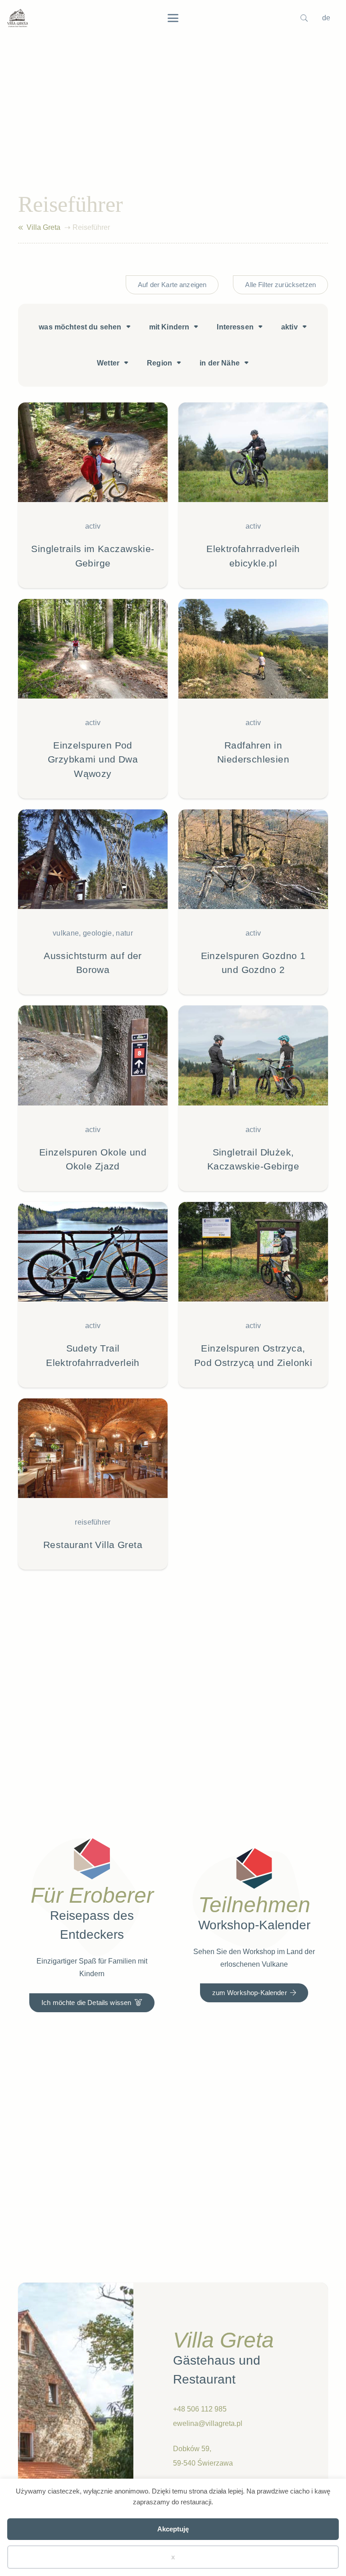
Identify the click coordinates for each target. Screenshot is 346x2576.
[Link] (20, 228)
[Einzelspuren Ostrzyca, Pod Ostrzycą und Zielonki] (253, 1295)
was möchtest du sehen (80, 327)
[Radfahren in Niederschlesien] (253, 699)
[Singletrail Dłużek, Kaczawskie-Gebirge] (253, 1098)
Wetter (108, 363)
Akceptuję (173, 2529)
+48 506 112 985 (200, 2409)
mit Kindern (169, 327)
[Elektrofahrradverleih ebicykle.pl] (253, 495)
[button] (173, 18)
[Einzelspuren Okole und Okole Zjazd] (93, 1098)
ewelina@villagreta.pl (208, 2423)
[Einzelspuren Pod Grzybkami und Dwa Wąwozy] (93, 699)
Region (159, 363)
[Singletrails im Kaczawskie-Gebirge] (93, 495)
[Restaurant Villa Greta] (93, 1484)
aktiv (289, 327)
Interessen (235, 327)
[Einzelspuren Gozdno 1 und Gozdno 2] (253, 902)
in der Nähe (220, 363)
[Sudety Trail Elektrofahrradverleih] (93, 1295)
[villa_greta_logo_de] (18, 18)
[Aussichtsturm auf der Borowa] (93, 902)
